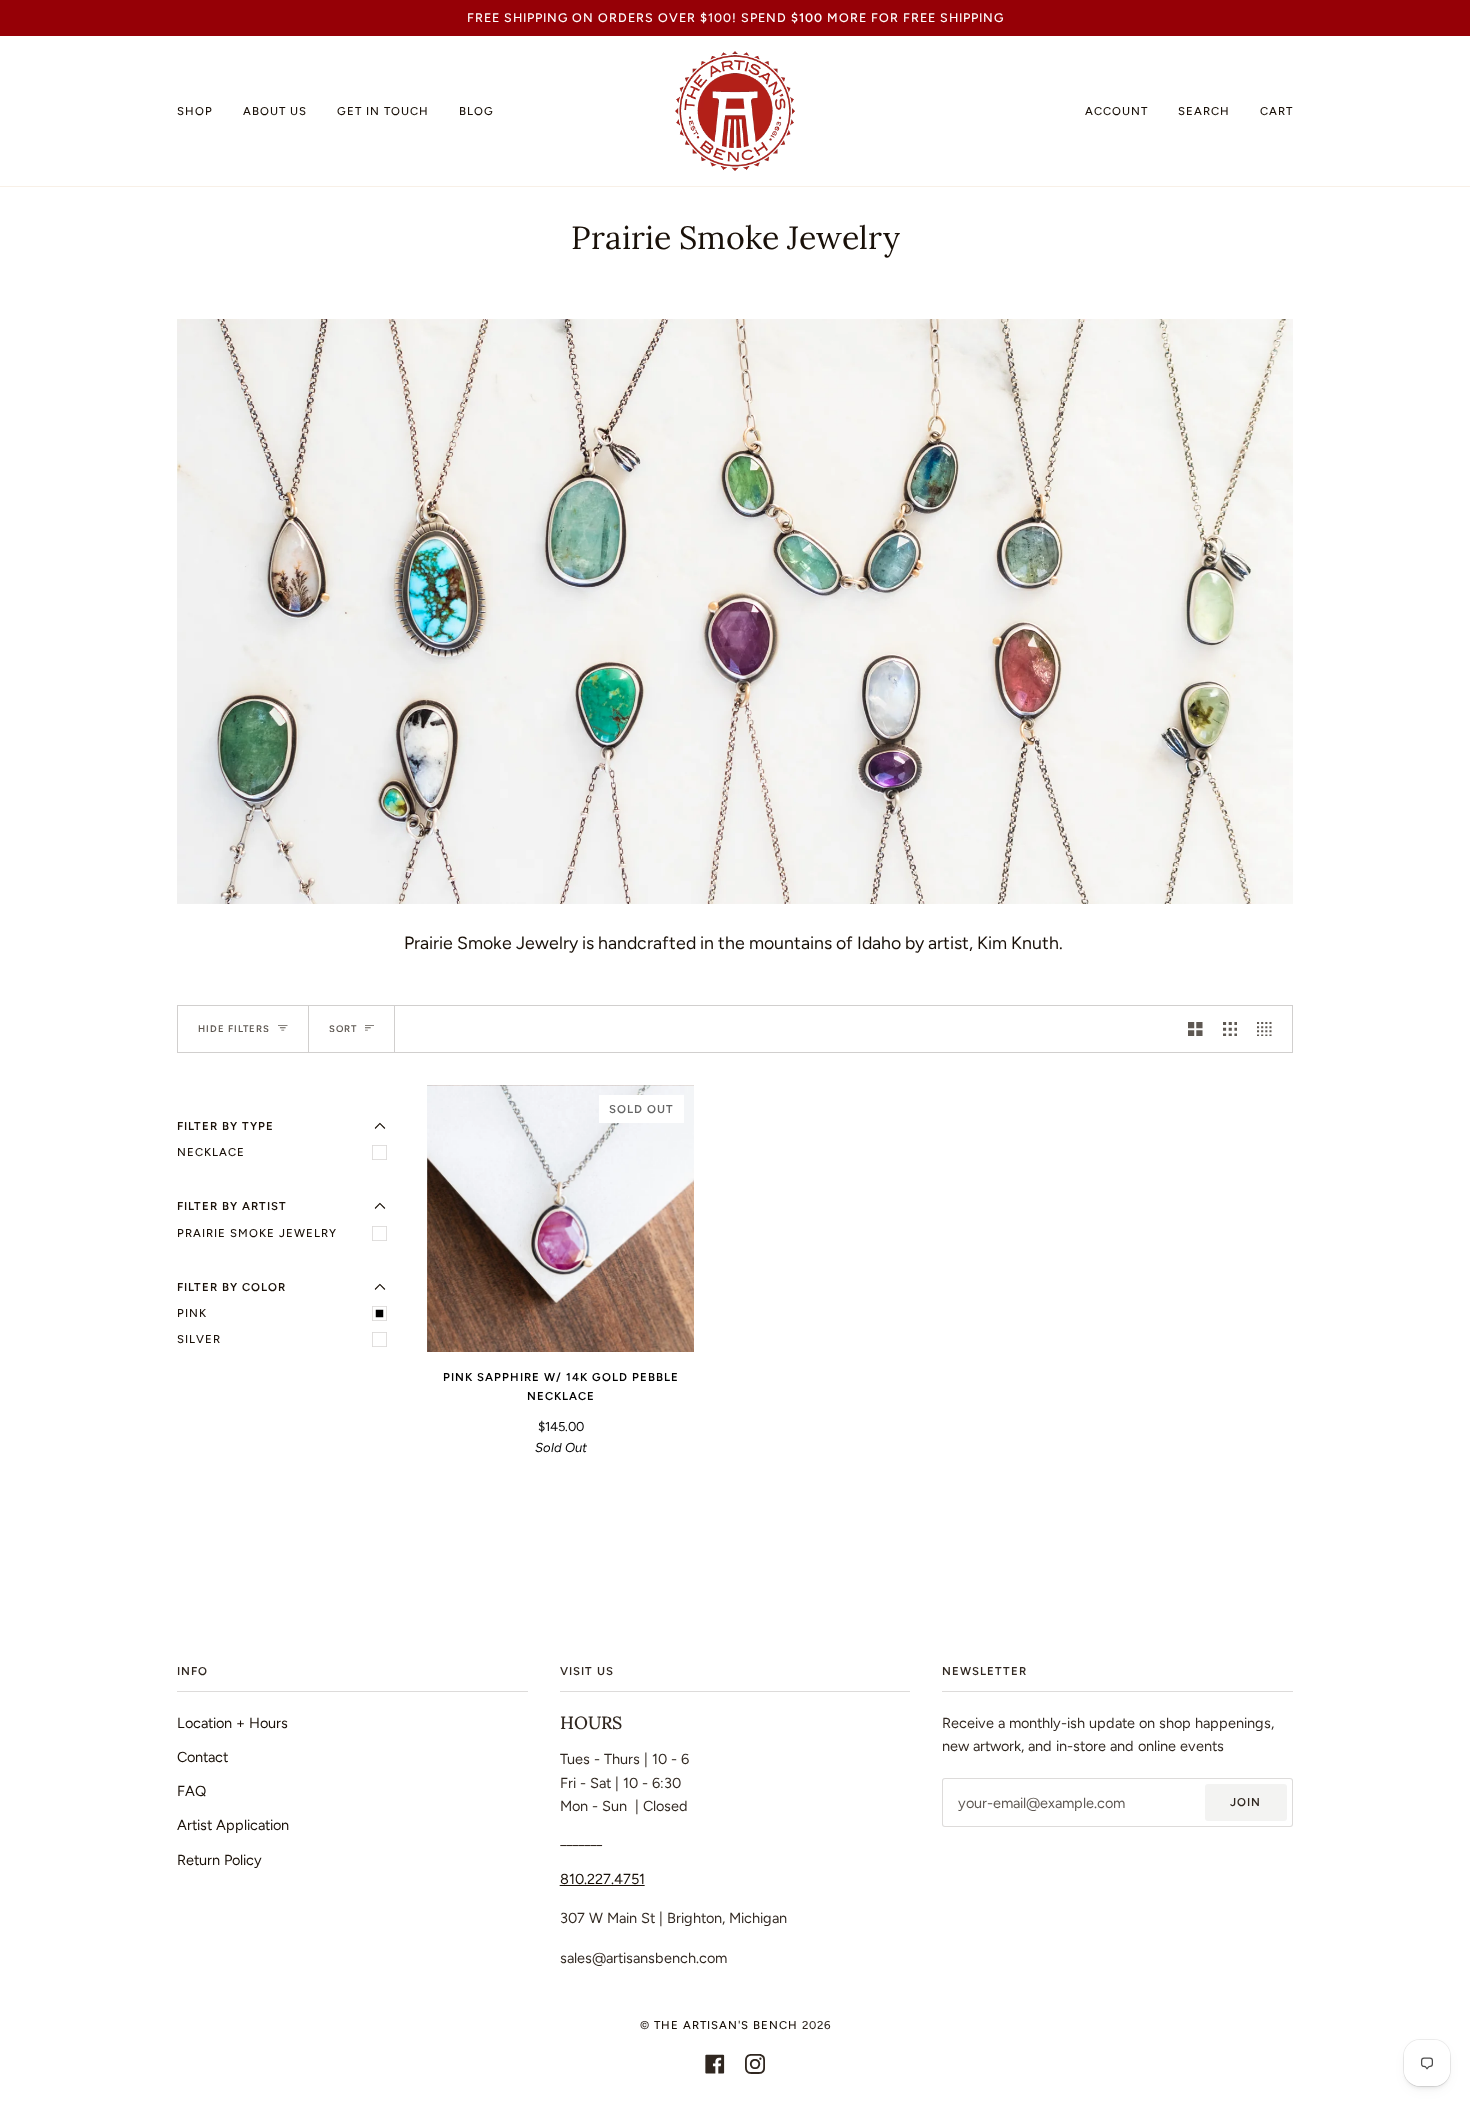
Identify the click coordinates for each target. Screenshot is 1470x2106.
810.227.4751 (602, 1879)
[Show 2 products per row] (1195, 1029)
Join (1245, 1802)
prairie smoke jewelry (257, 1233)
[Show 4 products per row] (1269, 1029)
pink (192, 1313)
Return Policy (219, 1860)
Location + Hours (232, 1723)
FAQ (191, 1791)
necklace (211, 1152)
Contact (202, 1757)
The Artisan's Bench (726, 2025)
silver (199, 1339)
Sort (343, 1028)
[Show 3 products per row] (1230, 1029)
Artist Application (233, 1825)
